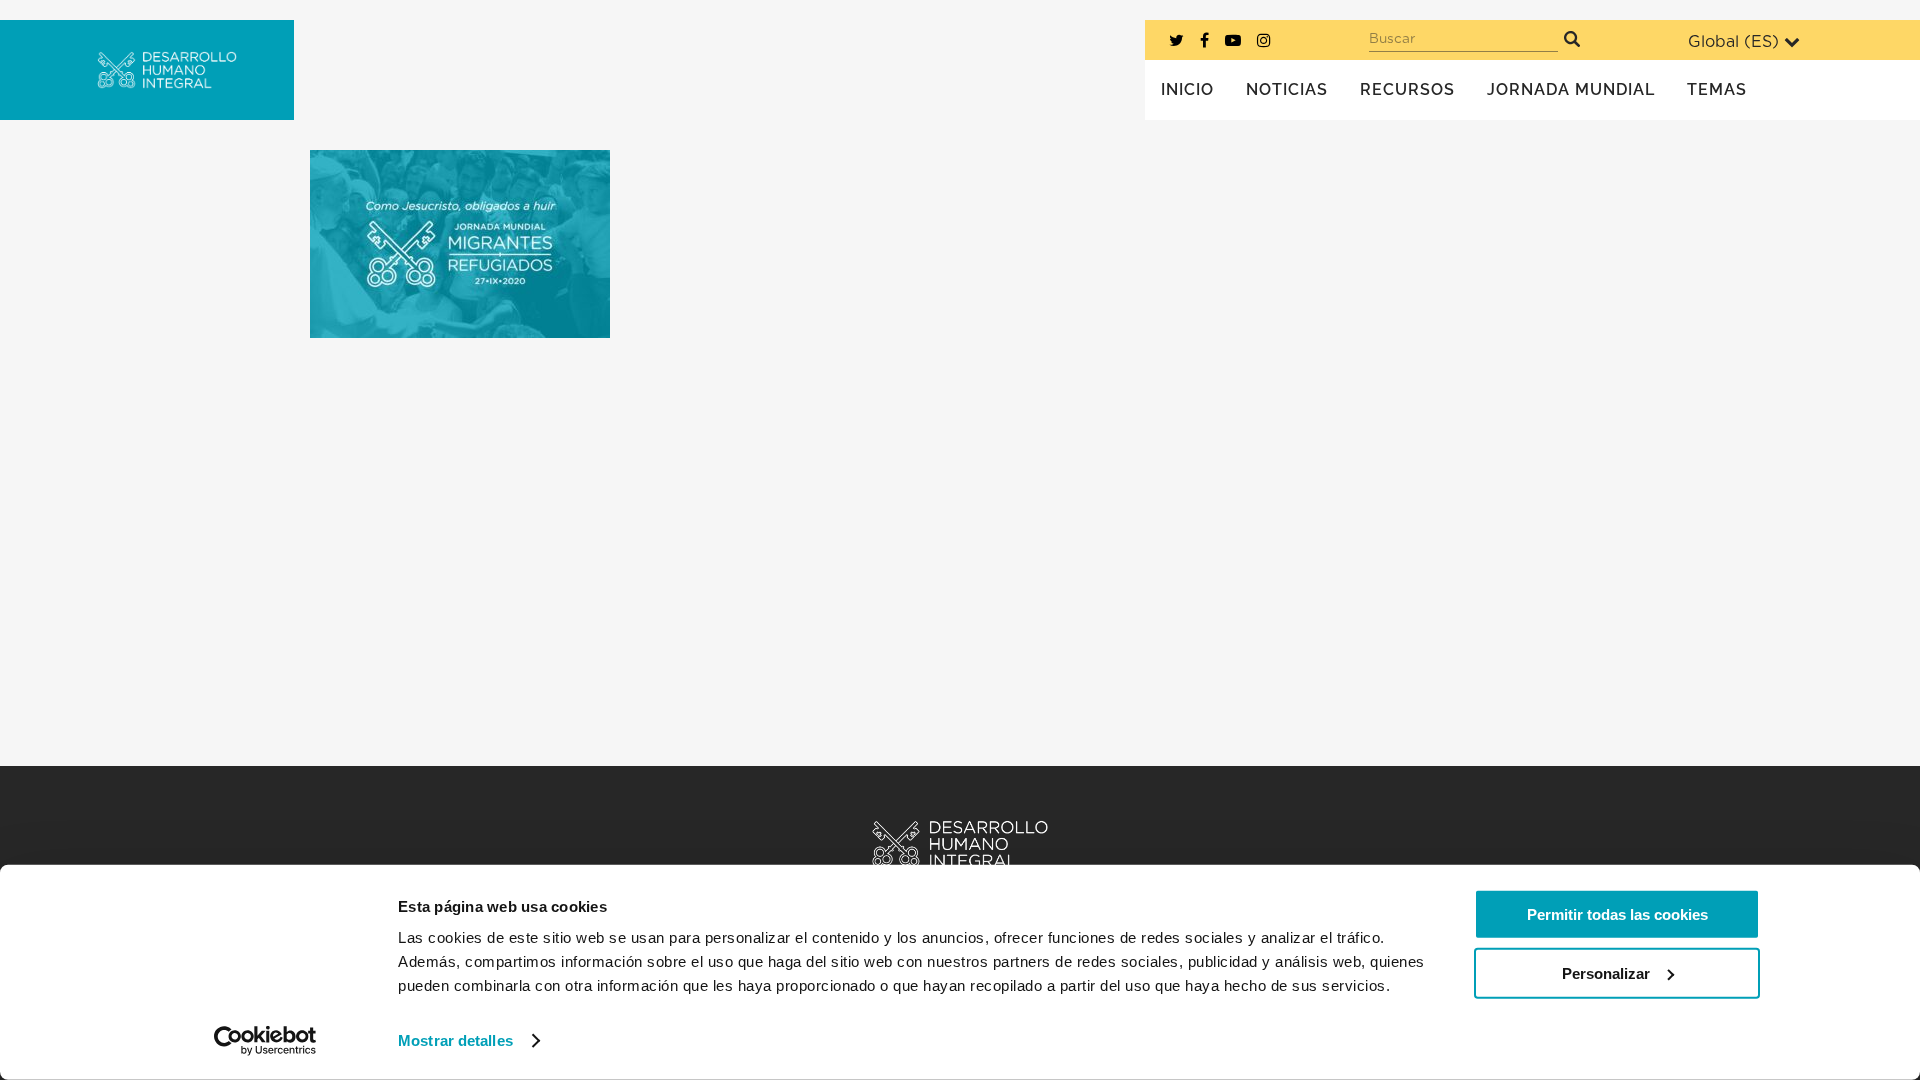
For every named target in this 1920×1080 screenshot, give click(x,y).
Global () (1733, 42)
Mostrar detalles (455, 1040)
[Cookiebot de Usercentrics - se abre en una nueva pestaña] (265, 1041)
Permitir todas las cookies (1617, 914)
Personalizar (1606, 972)
